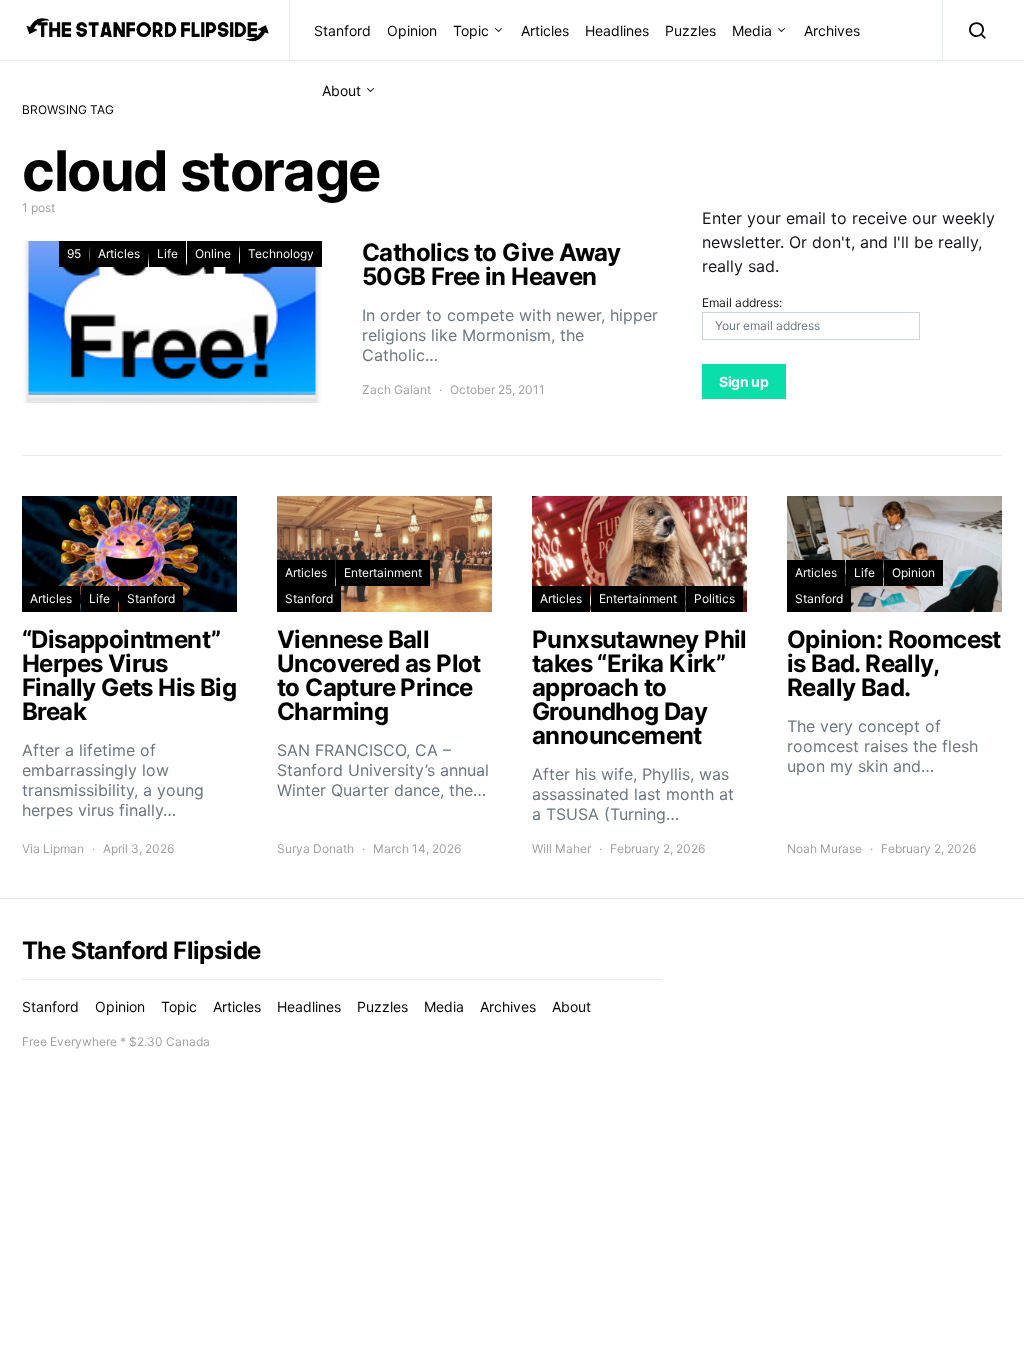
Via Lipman (53, 848)
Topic (471, 30)
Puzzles (690, 30)
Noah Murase (824, 848)
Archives (832, 30)
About (341, 90)
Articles (545, 30)
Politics (714, 598)
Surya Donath (315, 848)
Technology (281, 253)
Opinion (412, 30)
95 (74, 253)
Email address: (742, 302)
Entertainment (383, 572)
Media (752, 30)
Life (167, 253)
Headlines (617, 30)
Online (213, 253)
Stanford (342, 30)
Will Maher (561, 848)
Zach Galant (396, 389)
